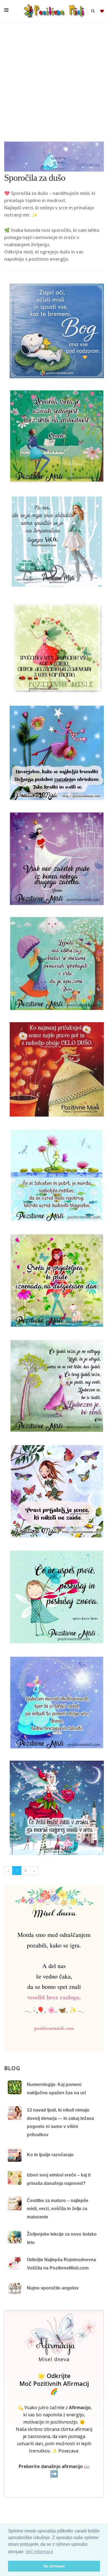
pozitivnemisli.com (54, 2028)
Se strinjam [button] (54, 2566)
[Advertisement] (54, 85)
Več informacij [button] (39, 2552)
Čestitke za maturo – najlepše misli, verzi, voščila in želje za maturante (58, 2209)
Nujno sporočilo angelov (53, 2288)
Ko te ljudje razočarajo (50, 2155)
